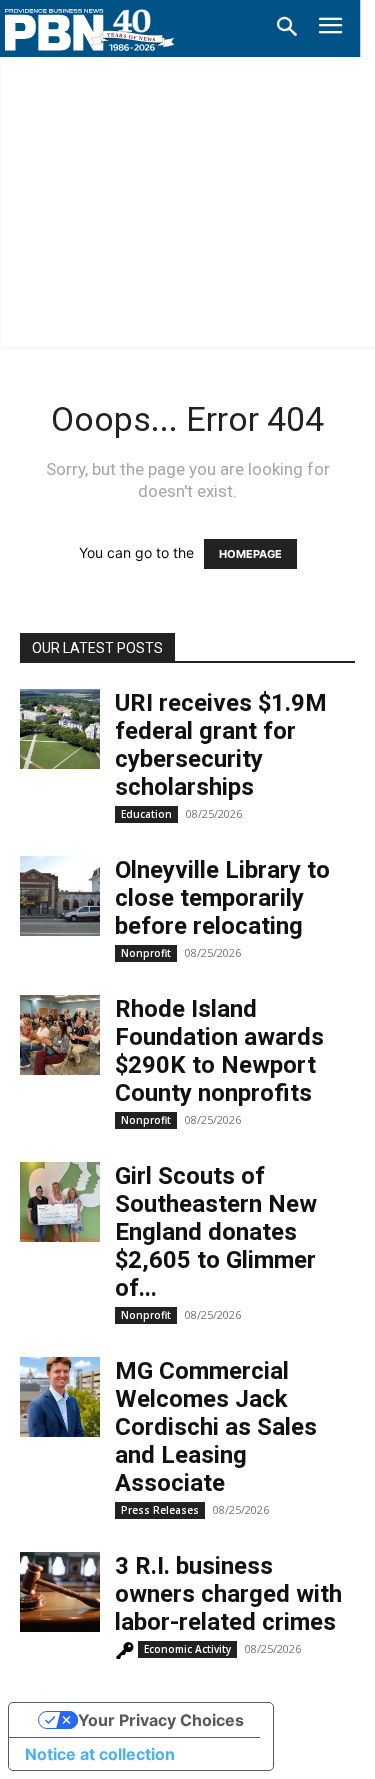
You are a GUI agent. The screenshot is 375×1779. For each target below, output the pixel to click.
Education (146, 814)
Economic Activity (187, 1649)
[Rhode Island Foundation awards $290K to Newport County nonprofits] (60, 1035)
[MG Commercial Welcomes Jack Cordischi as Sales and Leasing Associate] (60, 1397)
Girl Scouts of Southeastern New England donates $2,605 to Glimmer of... (216, 1232)
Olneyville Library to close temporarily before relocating (222, 898)
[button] (287, 28)
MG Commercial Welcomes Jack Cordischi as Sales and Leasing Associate (216, 1427)
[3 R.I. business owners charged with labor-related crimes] (60, 1592)
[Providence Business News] (90, 30)
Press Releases (160, 1510)
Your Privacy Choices (161, 1720)
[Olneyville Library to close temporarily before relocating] (60, 896)
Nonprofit (146, 953)
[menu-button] (330, 28)
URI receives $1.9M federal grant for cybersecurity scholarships (221, 745)
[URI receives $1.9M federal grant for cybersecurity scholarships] (60, 729)
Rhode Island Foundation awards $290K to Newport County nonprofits (219, 1051)
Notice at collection (100, 1754)
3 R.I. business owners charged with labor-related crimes (228, 1594)
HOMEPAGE (250, 554)
